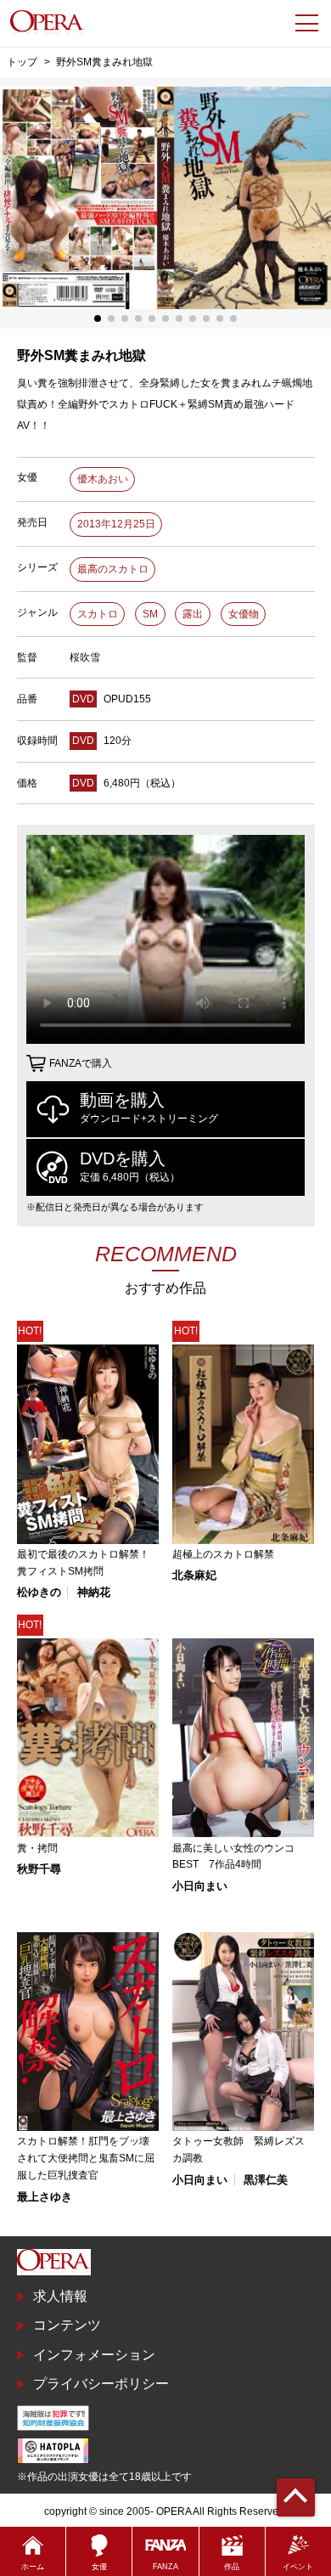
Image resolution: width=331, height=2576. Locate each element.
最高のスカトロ (113, 569)
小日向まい (200, 1886)
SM (150, 614)
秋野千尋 (39, 1869)
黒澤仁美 (266, 2180)
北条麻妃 (194, 1575)
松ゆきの (39, 1592)
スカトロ (98, 614)
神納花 (94, 1592)
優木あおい (103, 479)
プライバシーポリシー (101, 2384)
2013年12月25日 (116, 524)
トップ (22, 62)
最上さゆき (45, 2197)
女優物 (244, 614)
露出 (193, 614)
